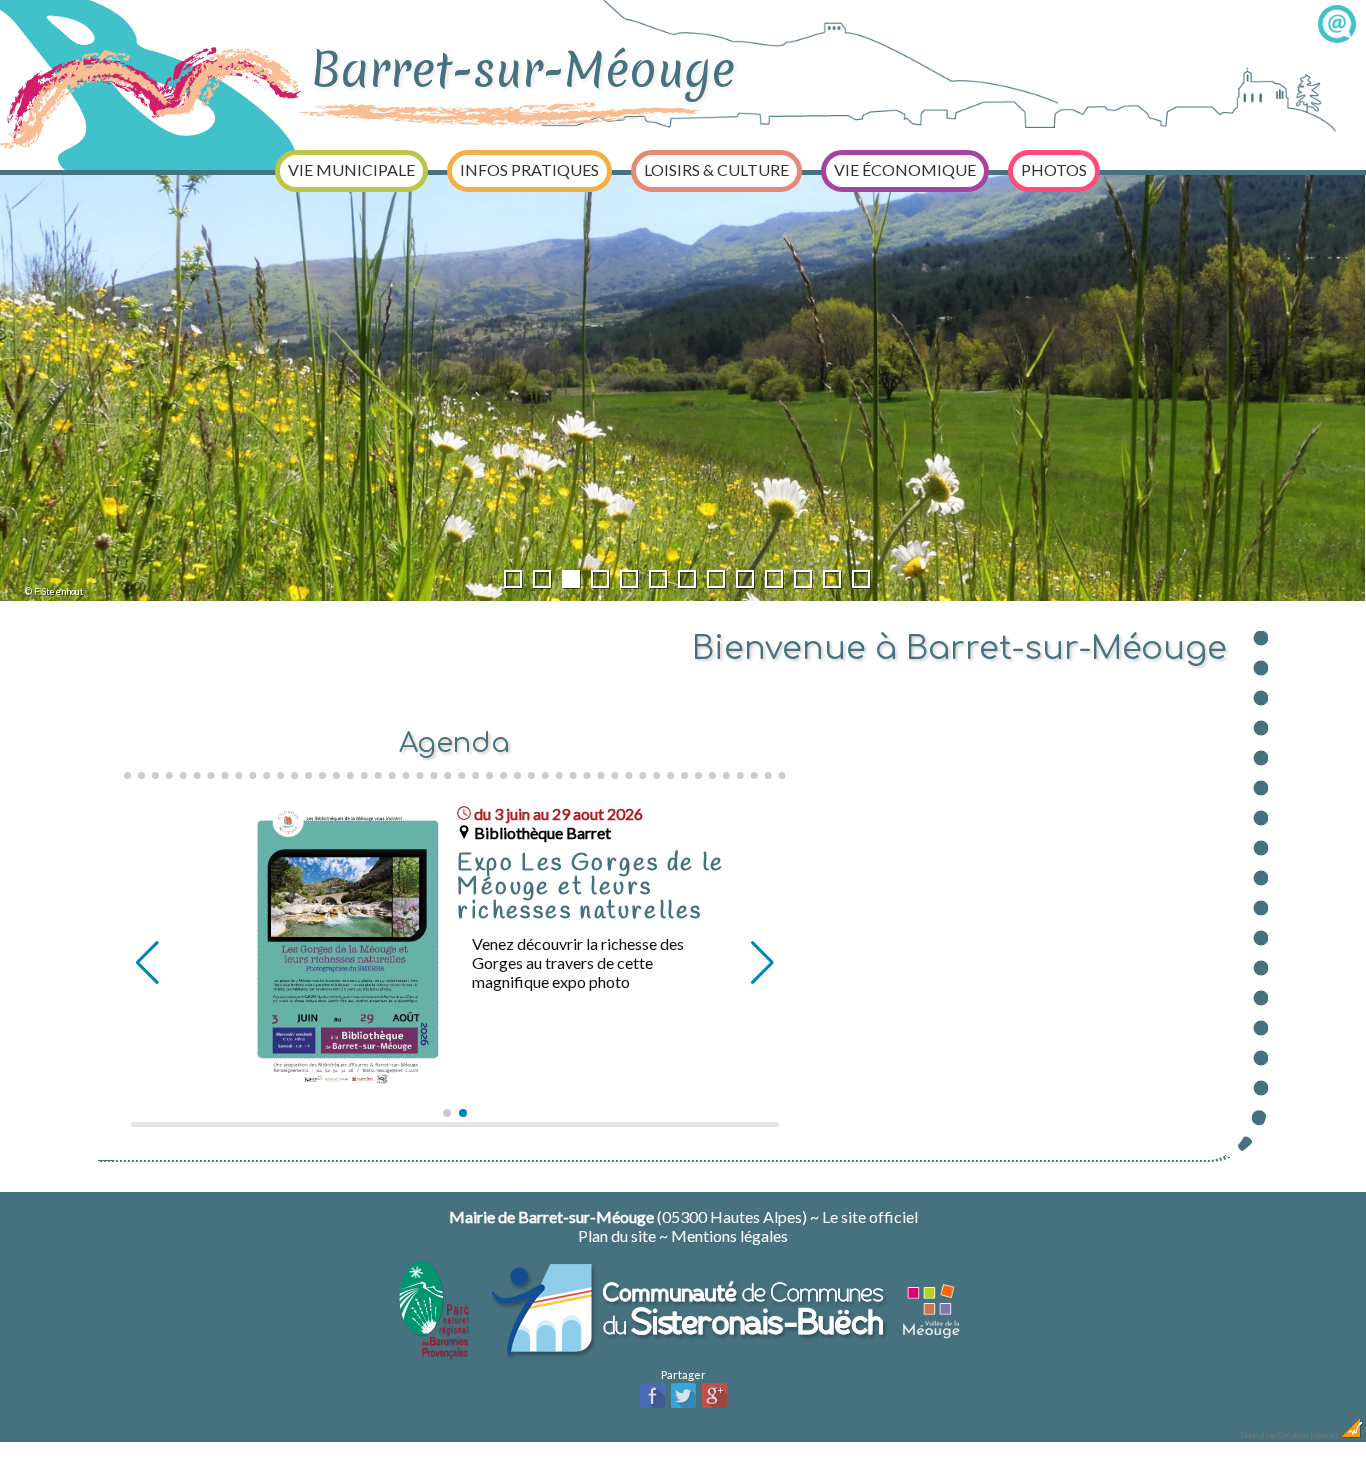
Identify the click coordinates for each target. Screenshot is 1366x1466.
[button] (447, 1113)
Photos (1054, 169)
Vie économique (905, 169)
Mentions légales (729, 1235)
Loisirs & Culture (716, 169)
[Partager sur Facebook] (652, 1405)
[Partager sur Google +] (714, 1405)
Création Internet (1309, 1435)
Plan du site (617, 1235)
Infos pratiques (529, 169)
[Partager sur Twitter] (683, 1405)
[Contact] (1337, 36)
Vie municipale (351, 169)
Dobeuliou (1258, 1435)
